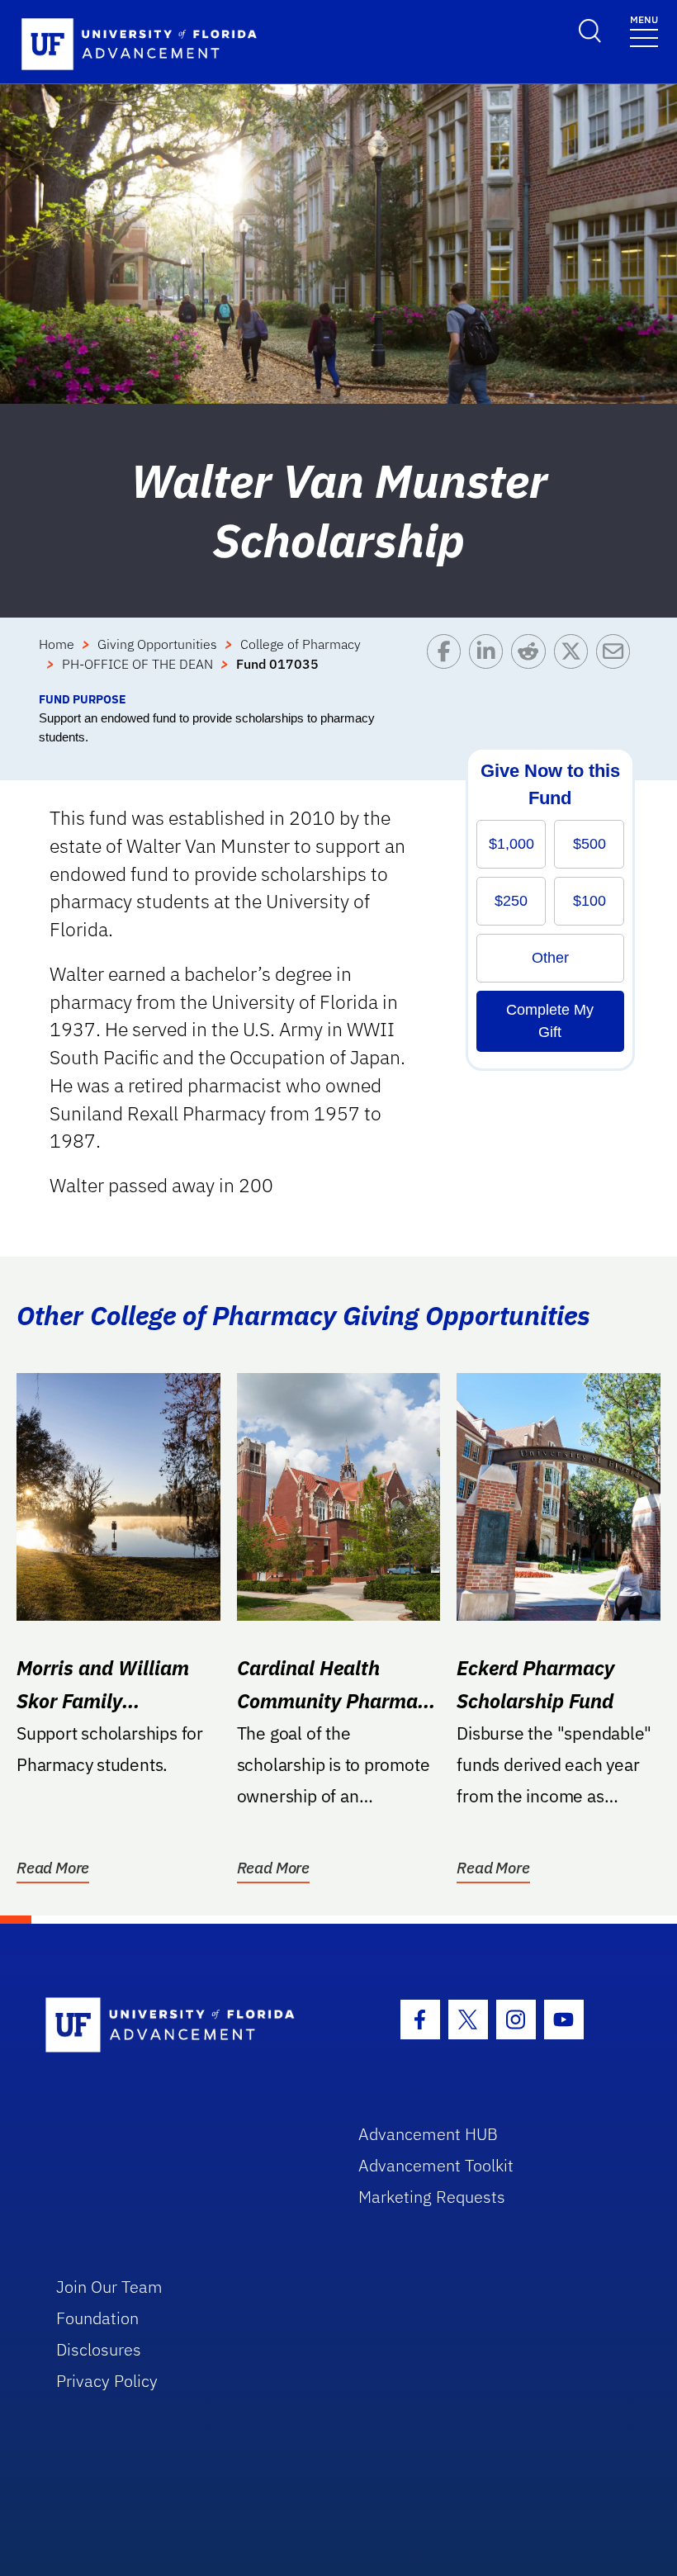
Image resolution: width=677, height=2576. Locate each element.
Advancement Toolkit (436, 2165)
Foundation (97, 2318)
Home (57, 644)
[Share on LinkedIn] (490, 662)
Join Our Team (109, 2287)
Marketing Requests (432, 2197)
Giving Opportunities (157, 644)
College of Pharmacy (301, 644)
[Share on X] (575, 662)
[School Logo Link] (183, 2026)
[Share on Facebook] (448, 662)
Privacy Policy (107, 2381)
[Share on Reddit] (532, 662)
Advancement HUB (428, 2134)
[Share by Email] (617, 662)
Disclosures (99, 2349)
